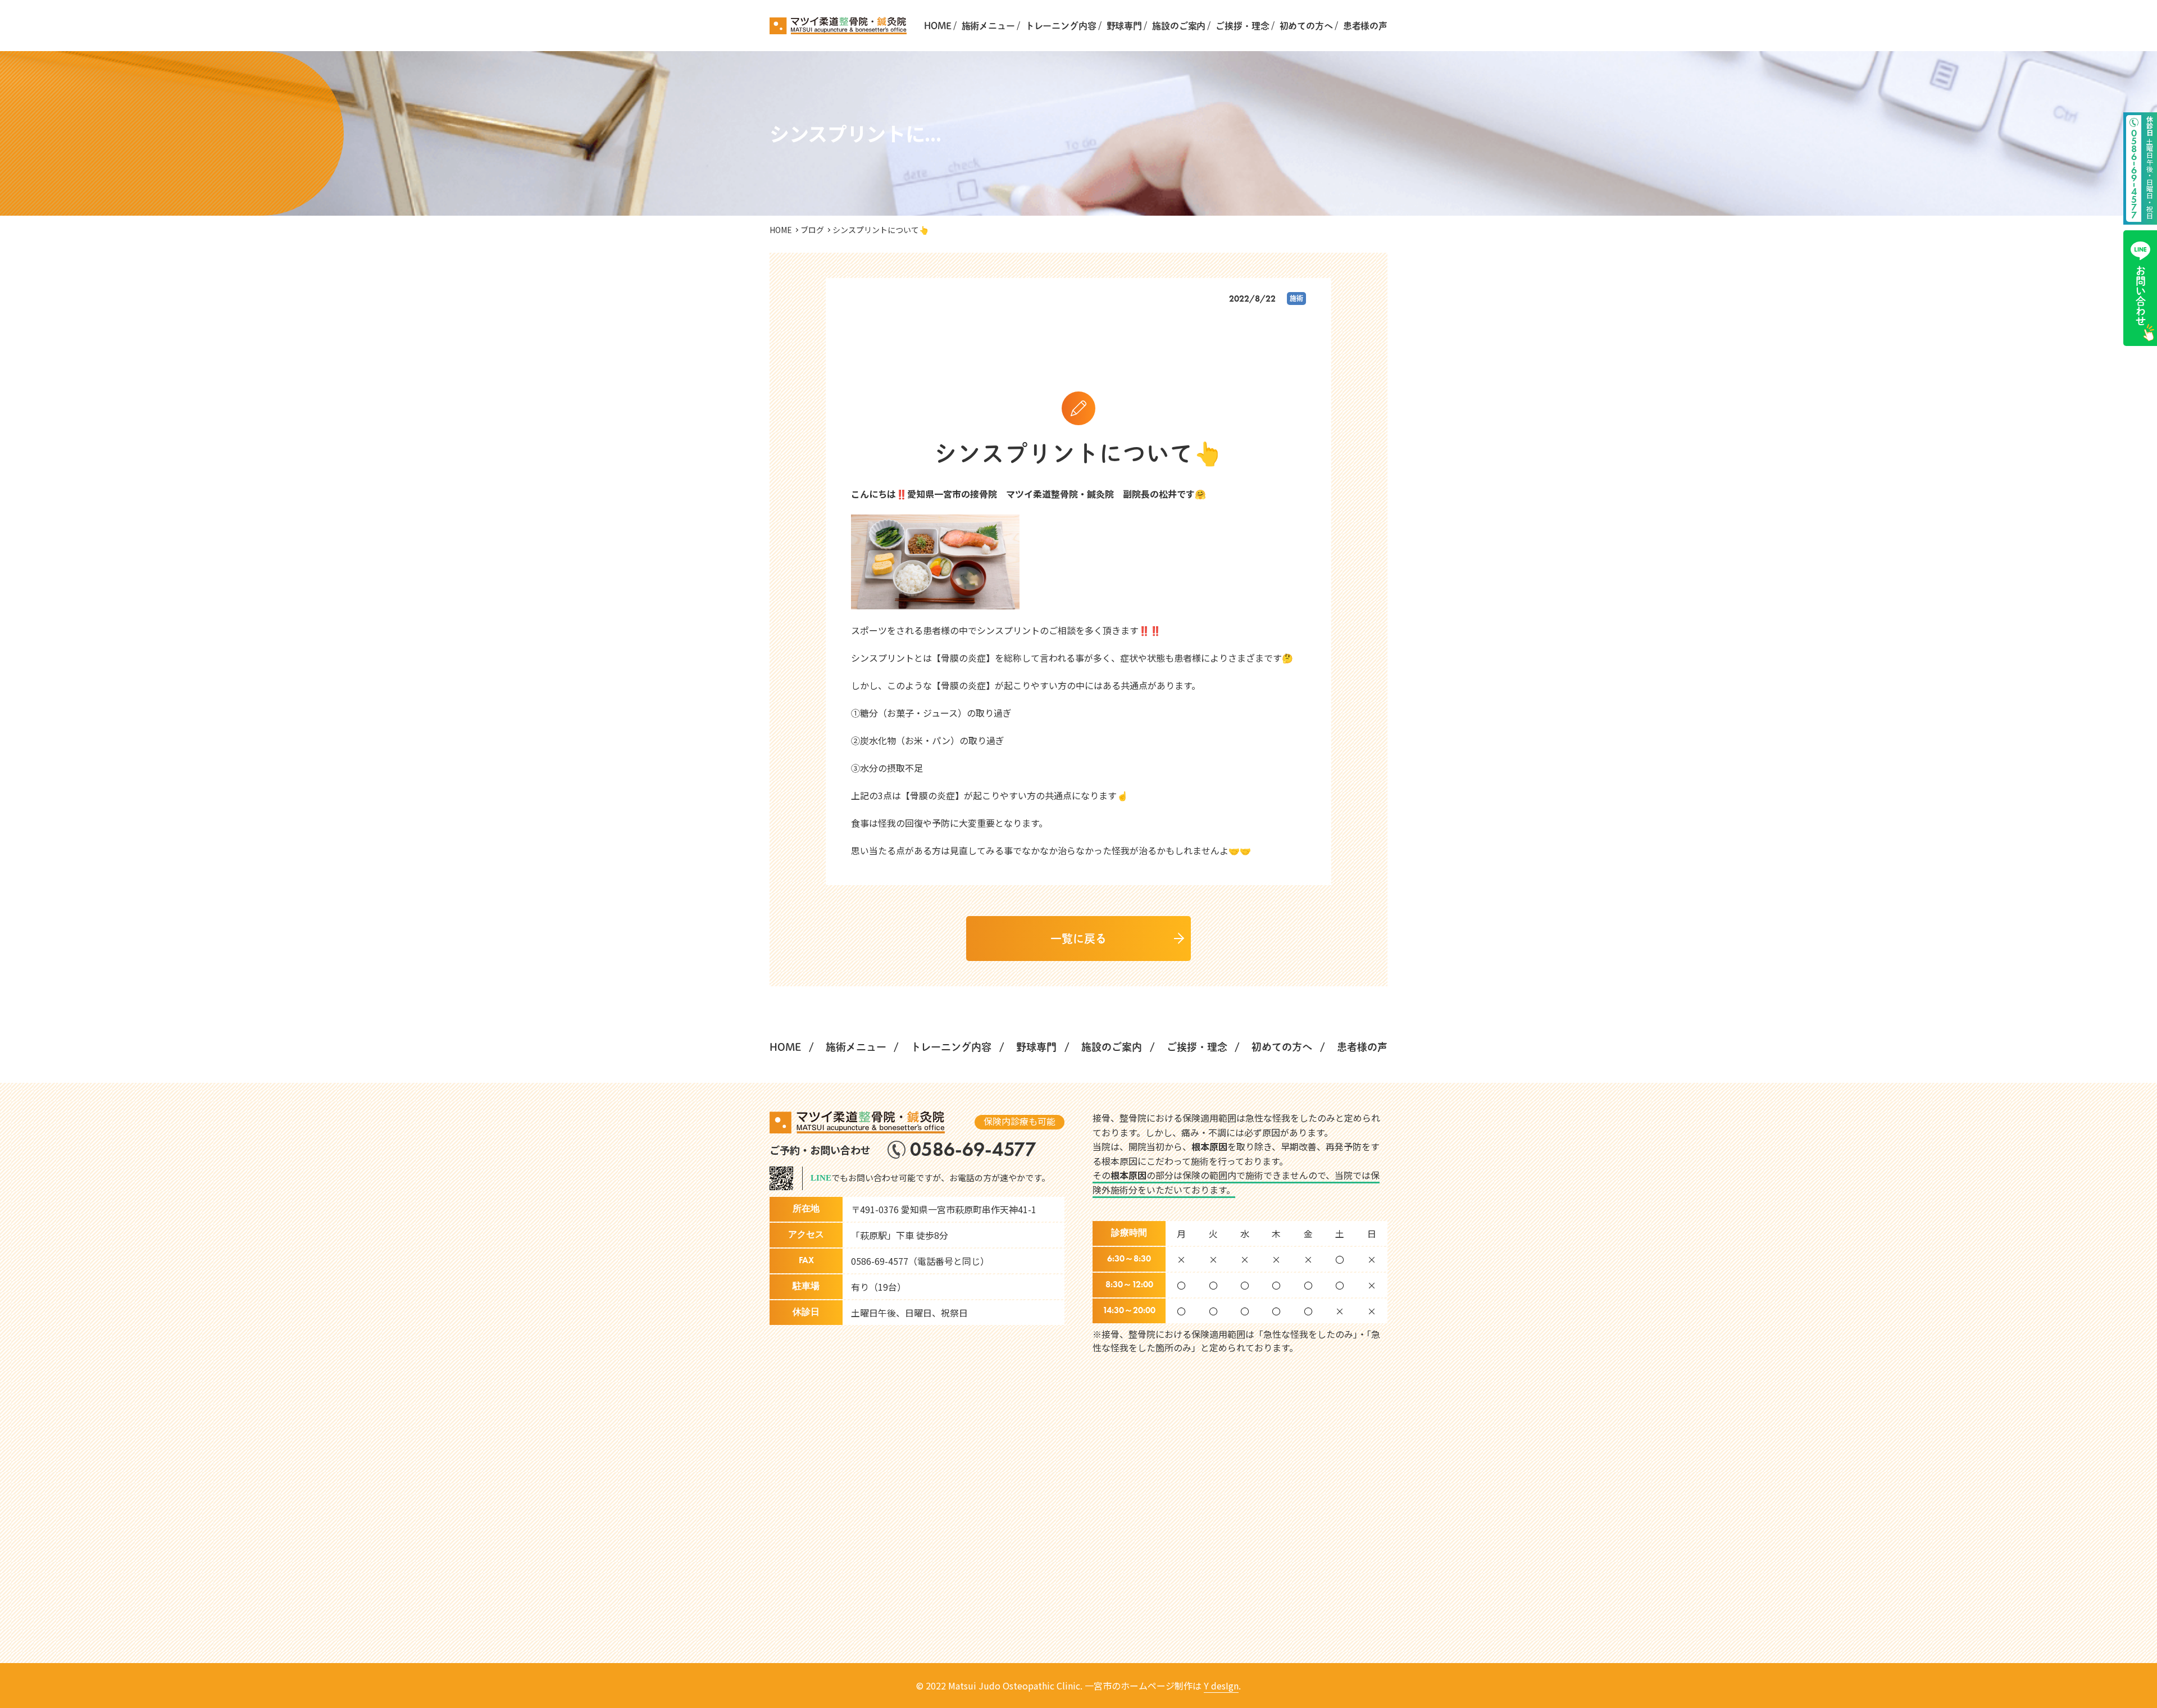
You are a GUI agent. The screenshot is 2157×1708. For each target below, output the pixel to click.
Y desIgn (1221, 1686)
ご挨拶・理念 (1242, 26)
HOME (938, 26)
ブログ (812, 230)
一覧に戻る (1078, 939)
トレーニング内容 (1061, 26)
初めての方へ (1306, 26)
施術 (1296, 298)
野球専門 (1124, 26)
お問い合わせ (2141, 296)
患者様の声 (1365, 26)
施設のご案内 (1179, 26)
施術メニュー (988, 26)
